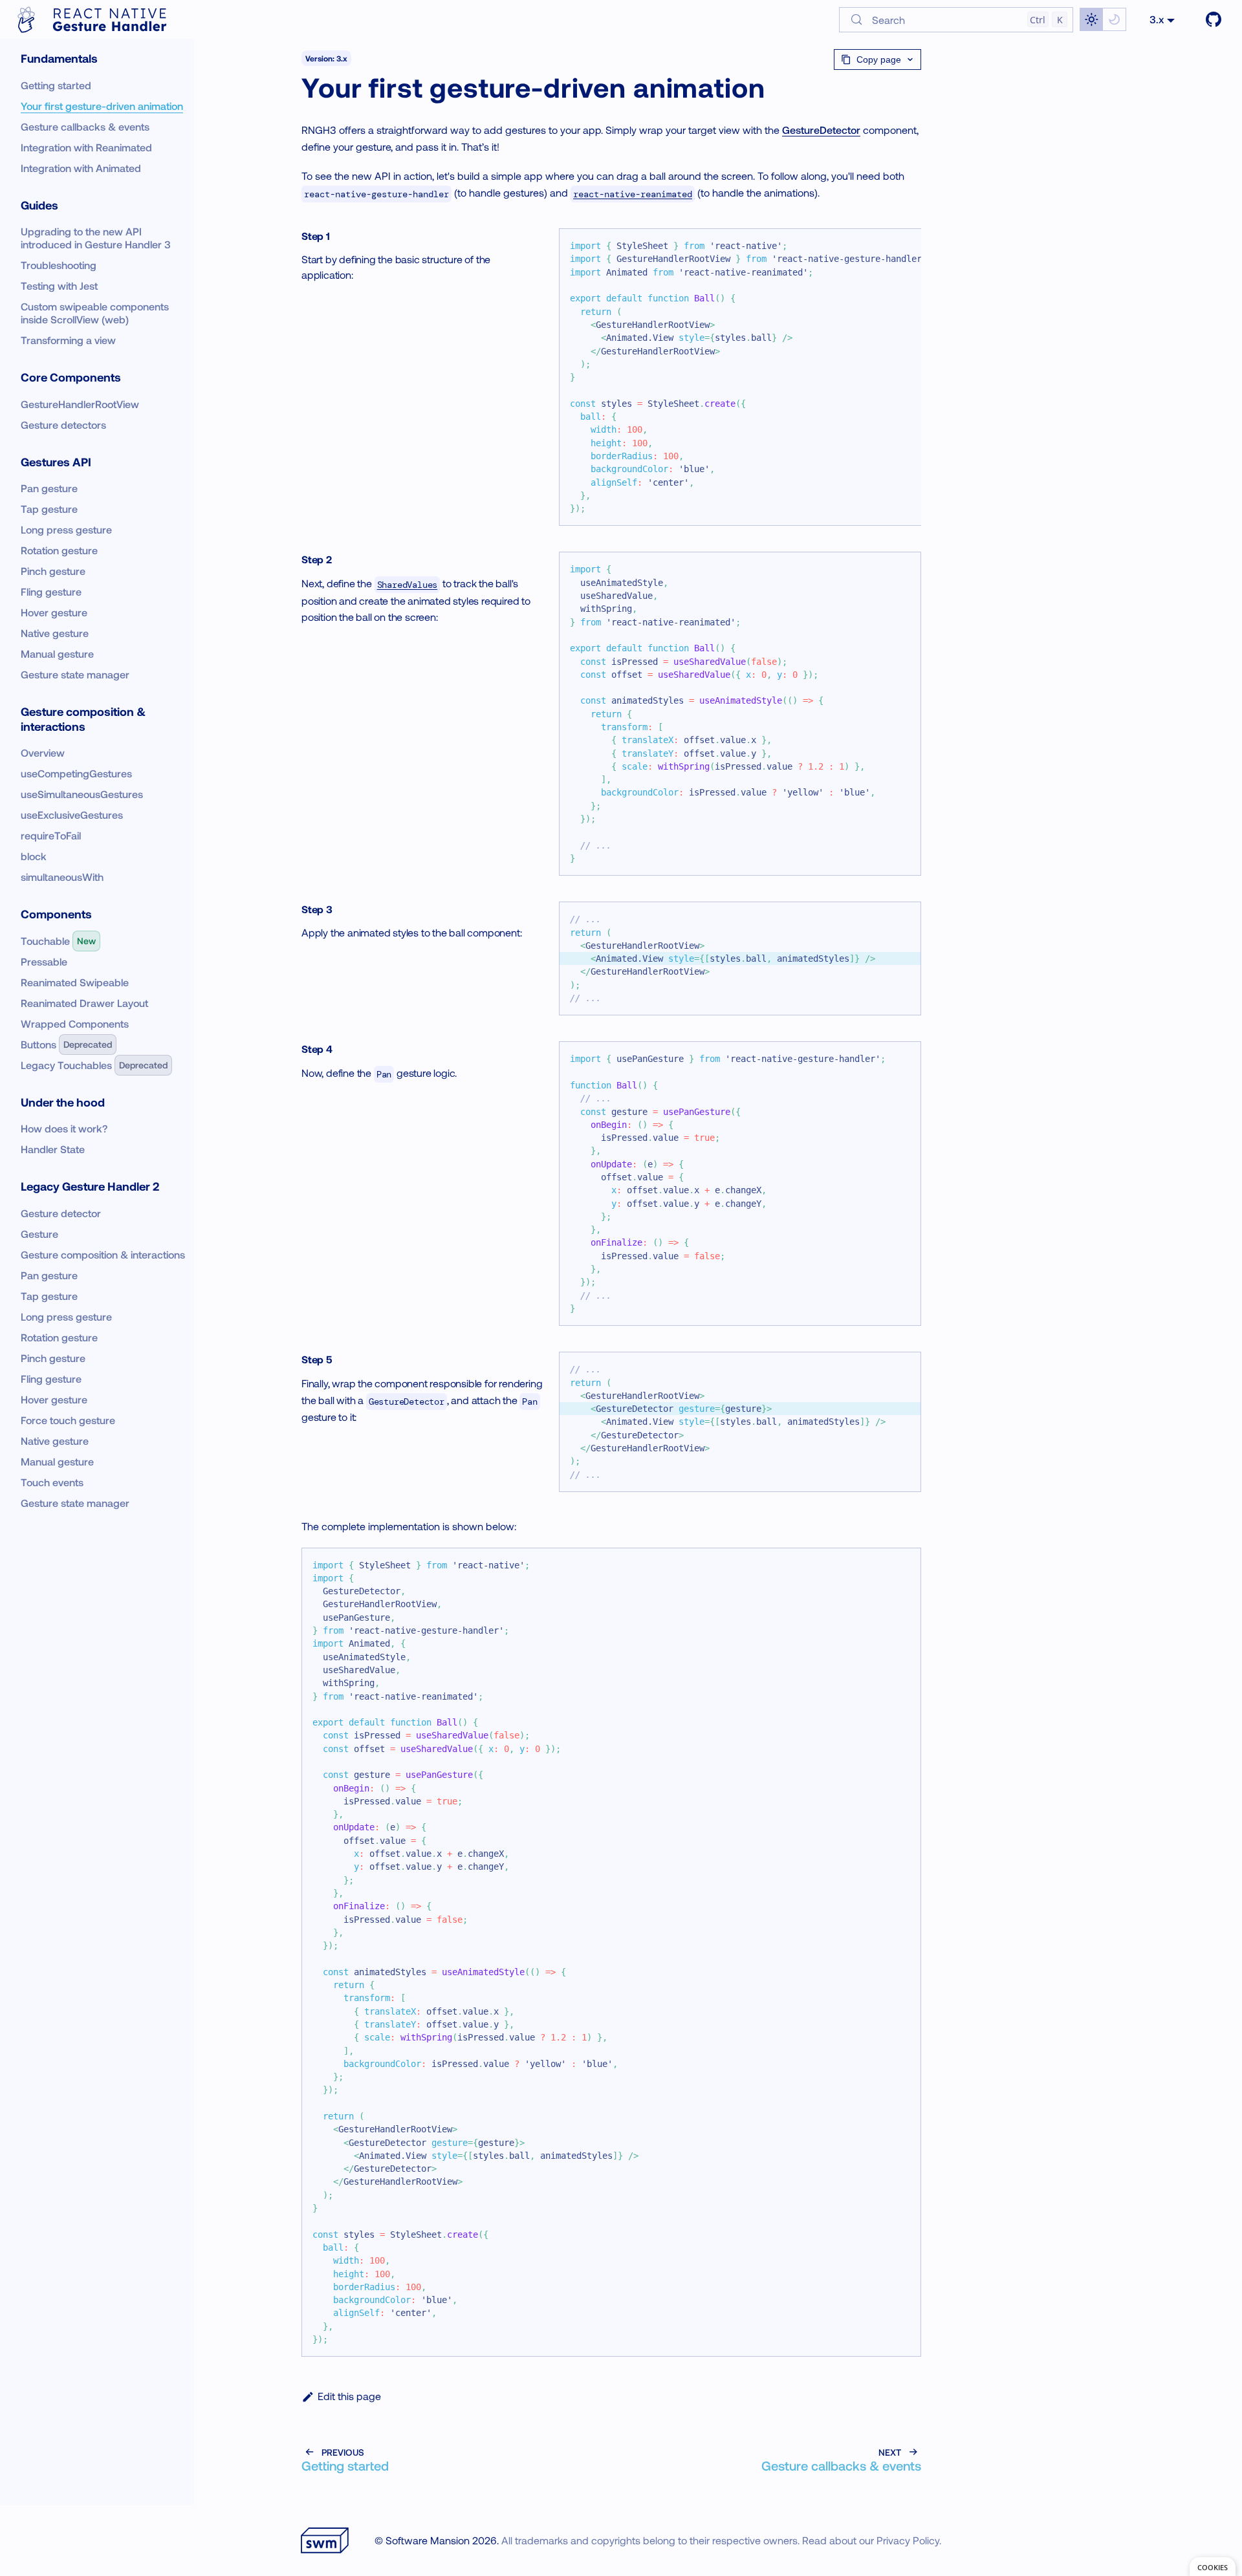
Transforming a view (68, 340)
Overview (43, 752)
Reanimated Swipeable (75, 982)
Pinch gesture (53, 571)
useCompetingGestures (76, 773)
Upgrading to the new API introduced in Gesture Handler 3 (96, 238)
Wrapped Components (75, 1023)
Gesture (39, 1234)
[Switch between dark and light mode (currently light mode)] (1103, 19)
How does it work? (64, 1128)
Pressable (44, 961)
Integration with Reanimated (86, 147)
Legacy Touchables (66, 1065)
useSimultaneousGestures (82, 794)
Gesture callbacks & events (85, 126)
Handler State (53, 1149)
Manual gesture (57, 654)
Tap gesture (49, 509)
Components (56, 914)
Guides (39, 205)
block (34, 856)
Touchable (45, 941)
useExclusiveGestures (72, 815)
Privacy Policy (908, 2540)
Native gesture (55, 633)
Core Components (71, 377)
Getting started (56, 85)
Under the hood (63, 1102)
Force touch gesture (68, 1420)
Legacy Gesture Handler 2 (90, 1186)
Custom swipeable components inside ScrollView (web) (96, 313)
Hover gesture (54, 612)
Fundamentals (59, 58)
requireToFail (51, 835)
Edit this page (349, 2396)
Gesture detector (61, 1213)
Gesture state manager (75, 674)
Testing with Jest (59, 286)
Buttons (38, 1044)
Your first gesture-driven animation (102, 106)
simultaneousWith (62, 877)
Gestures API (56, 462)
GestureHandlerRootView (80, 404)
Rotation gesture (59, 550)
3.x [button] (1157, 19)
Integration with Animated (81, 168)
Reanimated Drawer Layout (84, 1003)
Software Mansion (428, 2540)
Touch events (52, 1482)
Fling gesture (51, 591)
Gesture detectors (63, 425)
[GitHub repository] (1214, 19)
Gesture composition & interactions (84, 719)
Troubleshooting (59, 265)
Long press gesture (66, 529)
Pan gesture (49, 488)
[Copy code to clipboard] (905, 568)
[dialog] (1213, 2567)
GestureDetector (821, 130)
